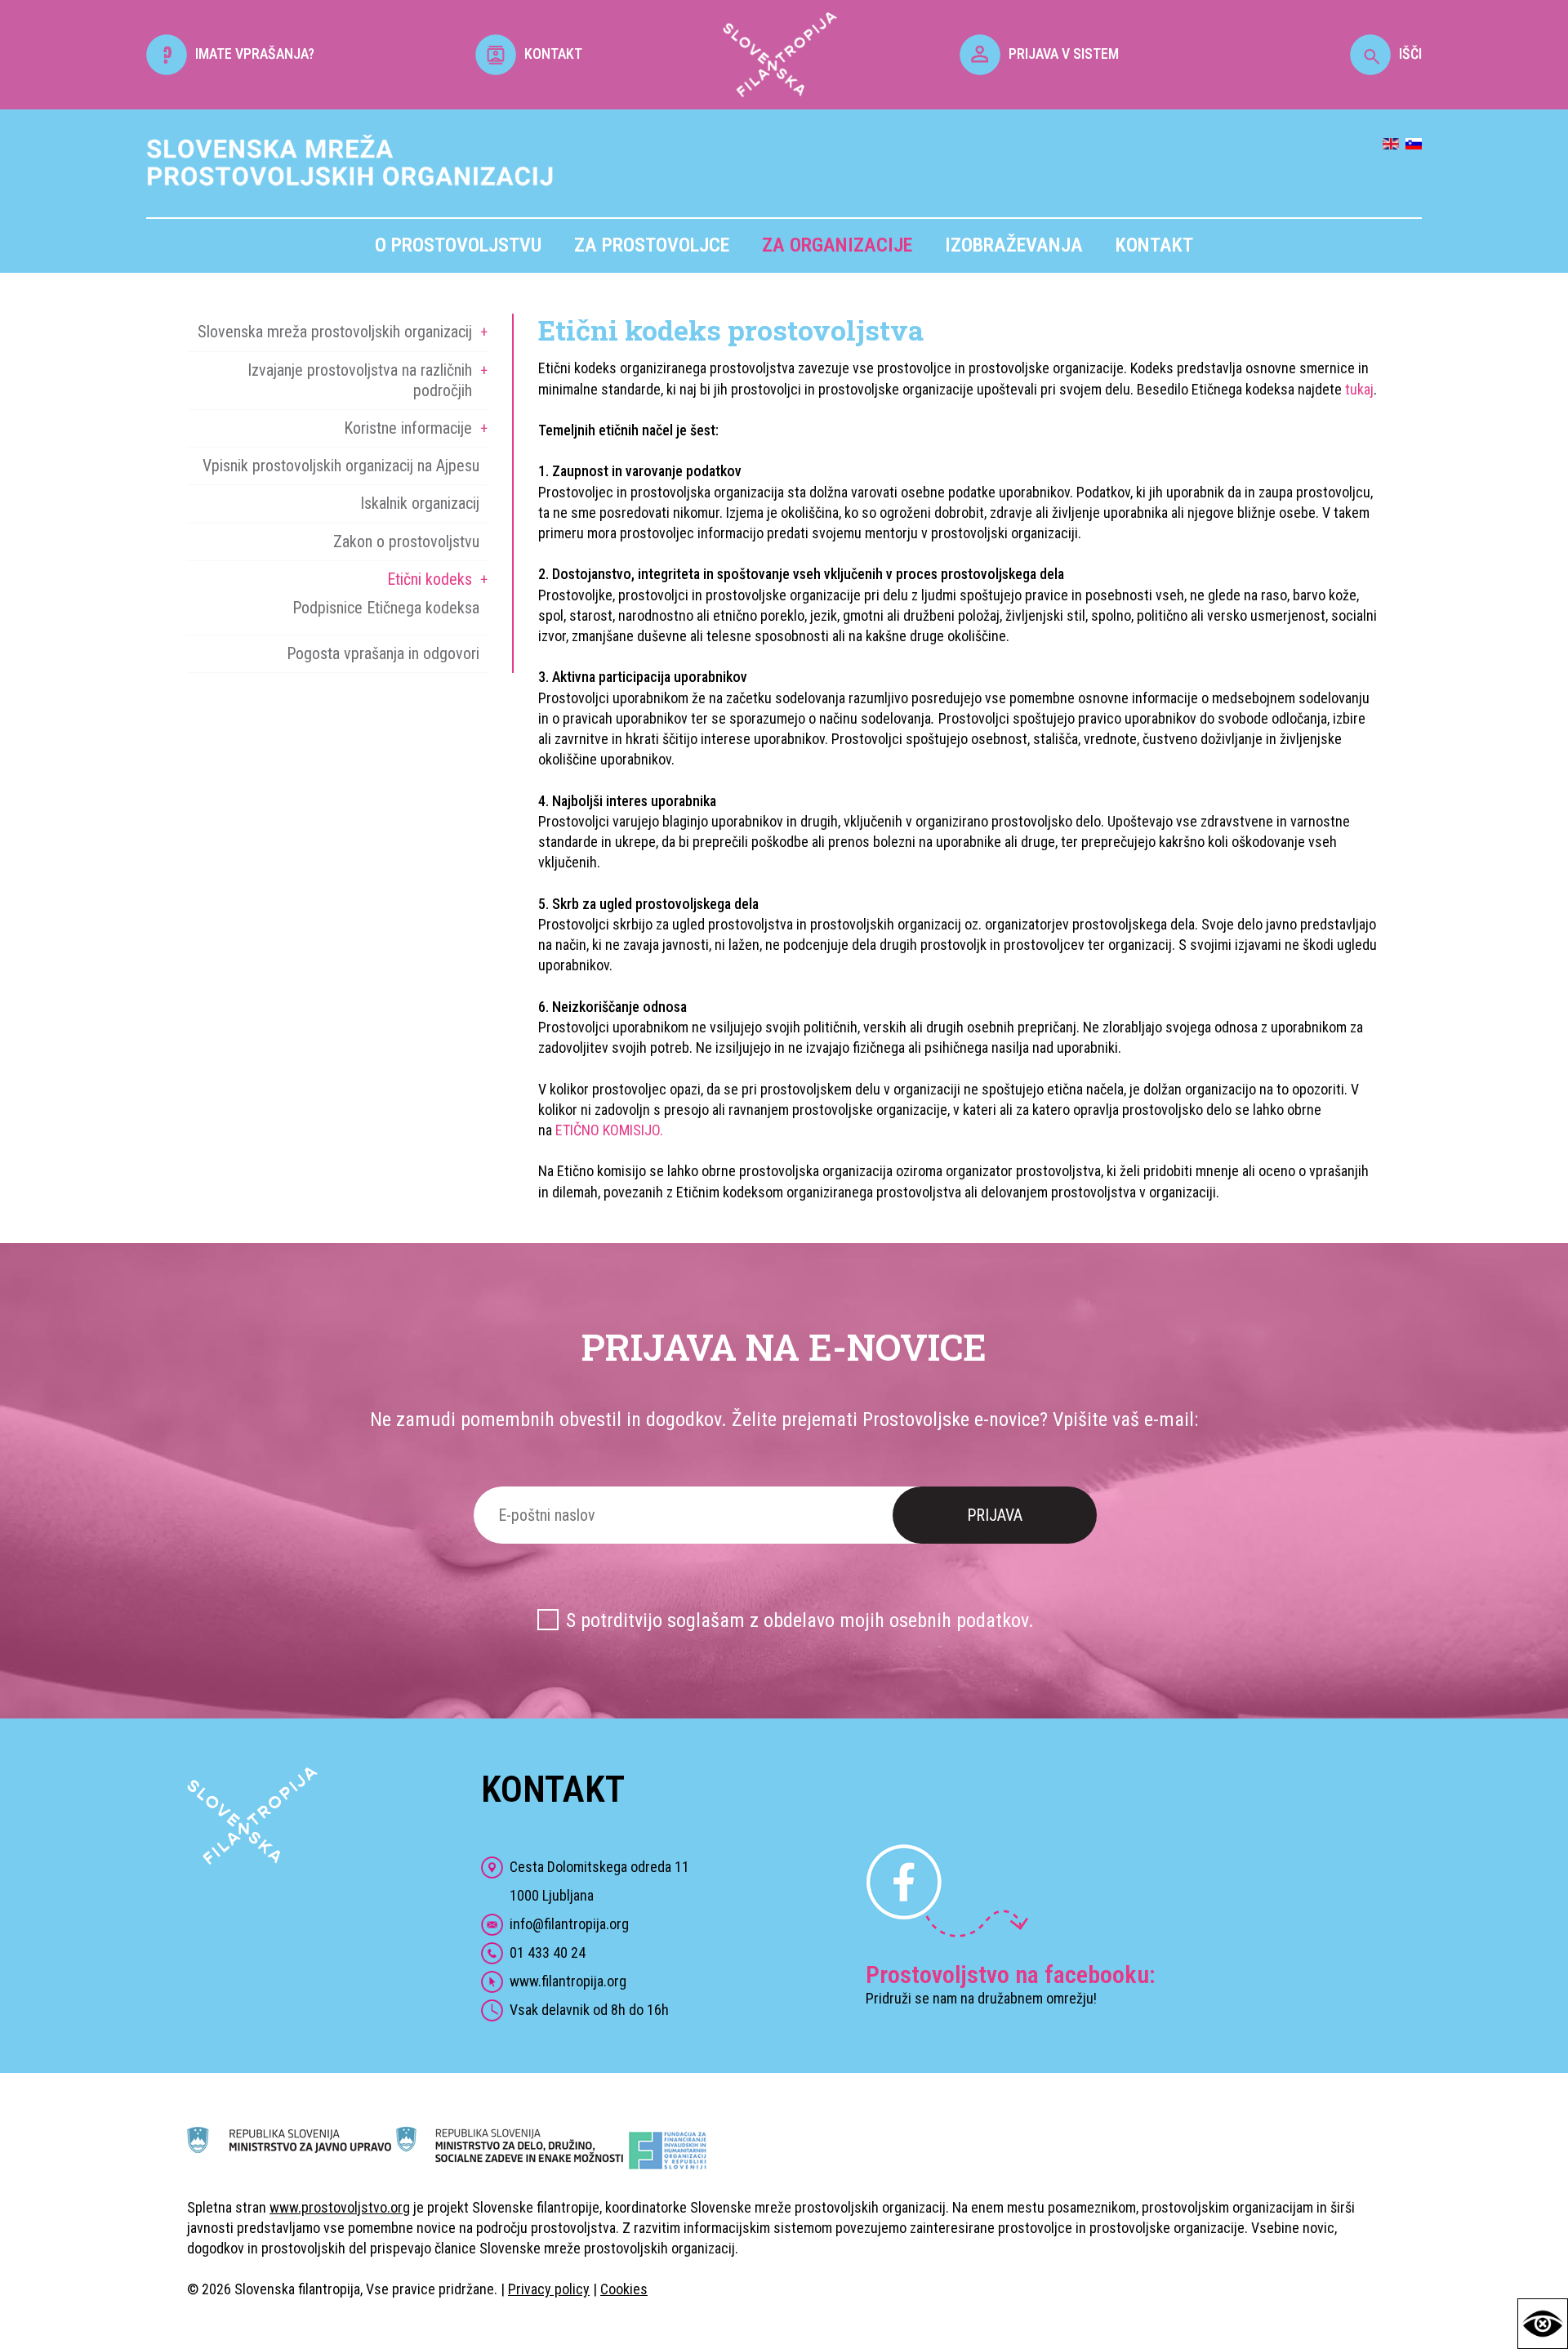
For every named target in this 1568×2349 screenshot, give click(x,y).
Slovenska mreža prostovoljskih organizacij (335, 332)
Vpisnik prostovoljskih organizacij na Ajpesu (341, 466)
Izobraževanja (1014, 245)
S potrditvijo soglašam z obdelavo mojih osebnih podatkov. (800, 1620)
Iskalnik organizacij (420, 503)
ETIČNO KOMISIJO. (609, 1130)
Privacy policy (549, 2289)
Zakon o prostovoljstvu (406, 542)
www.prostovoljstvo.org (340, 2207)
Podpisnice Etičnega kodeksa (386, 608)
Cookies (624, 2289)
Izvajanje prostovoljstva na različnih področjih (360, 380)
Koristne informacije (408, 428)
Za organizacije (837, 245)
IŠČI (1410, 53)
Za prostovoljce (652, 245)
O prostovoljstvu (458, 245)
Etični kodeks (430, 579)
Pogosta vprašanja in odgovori (383, 653)
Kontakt (1154, 245)
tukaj (1359, 389)
